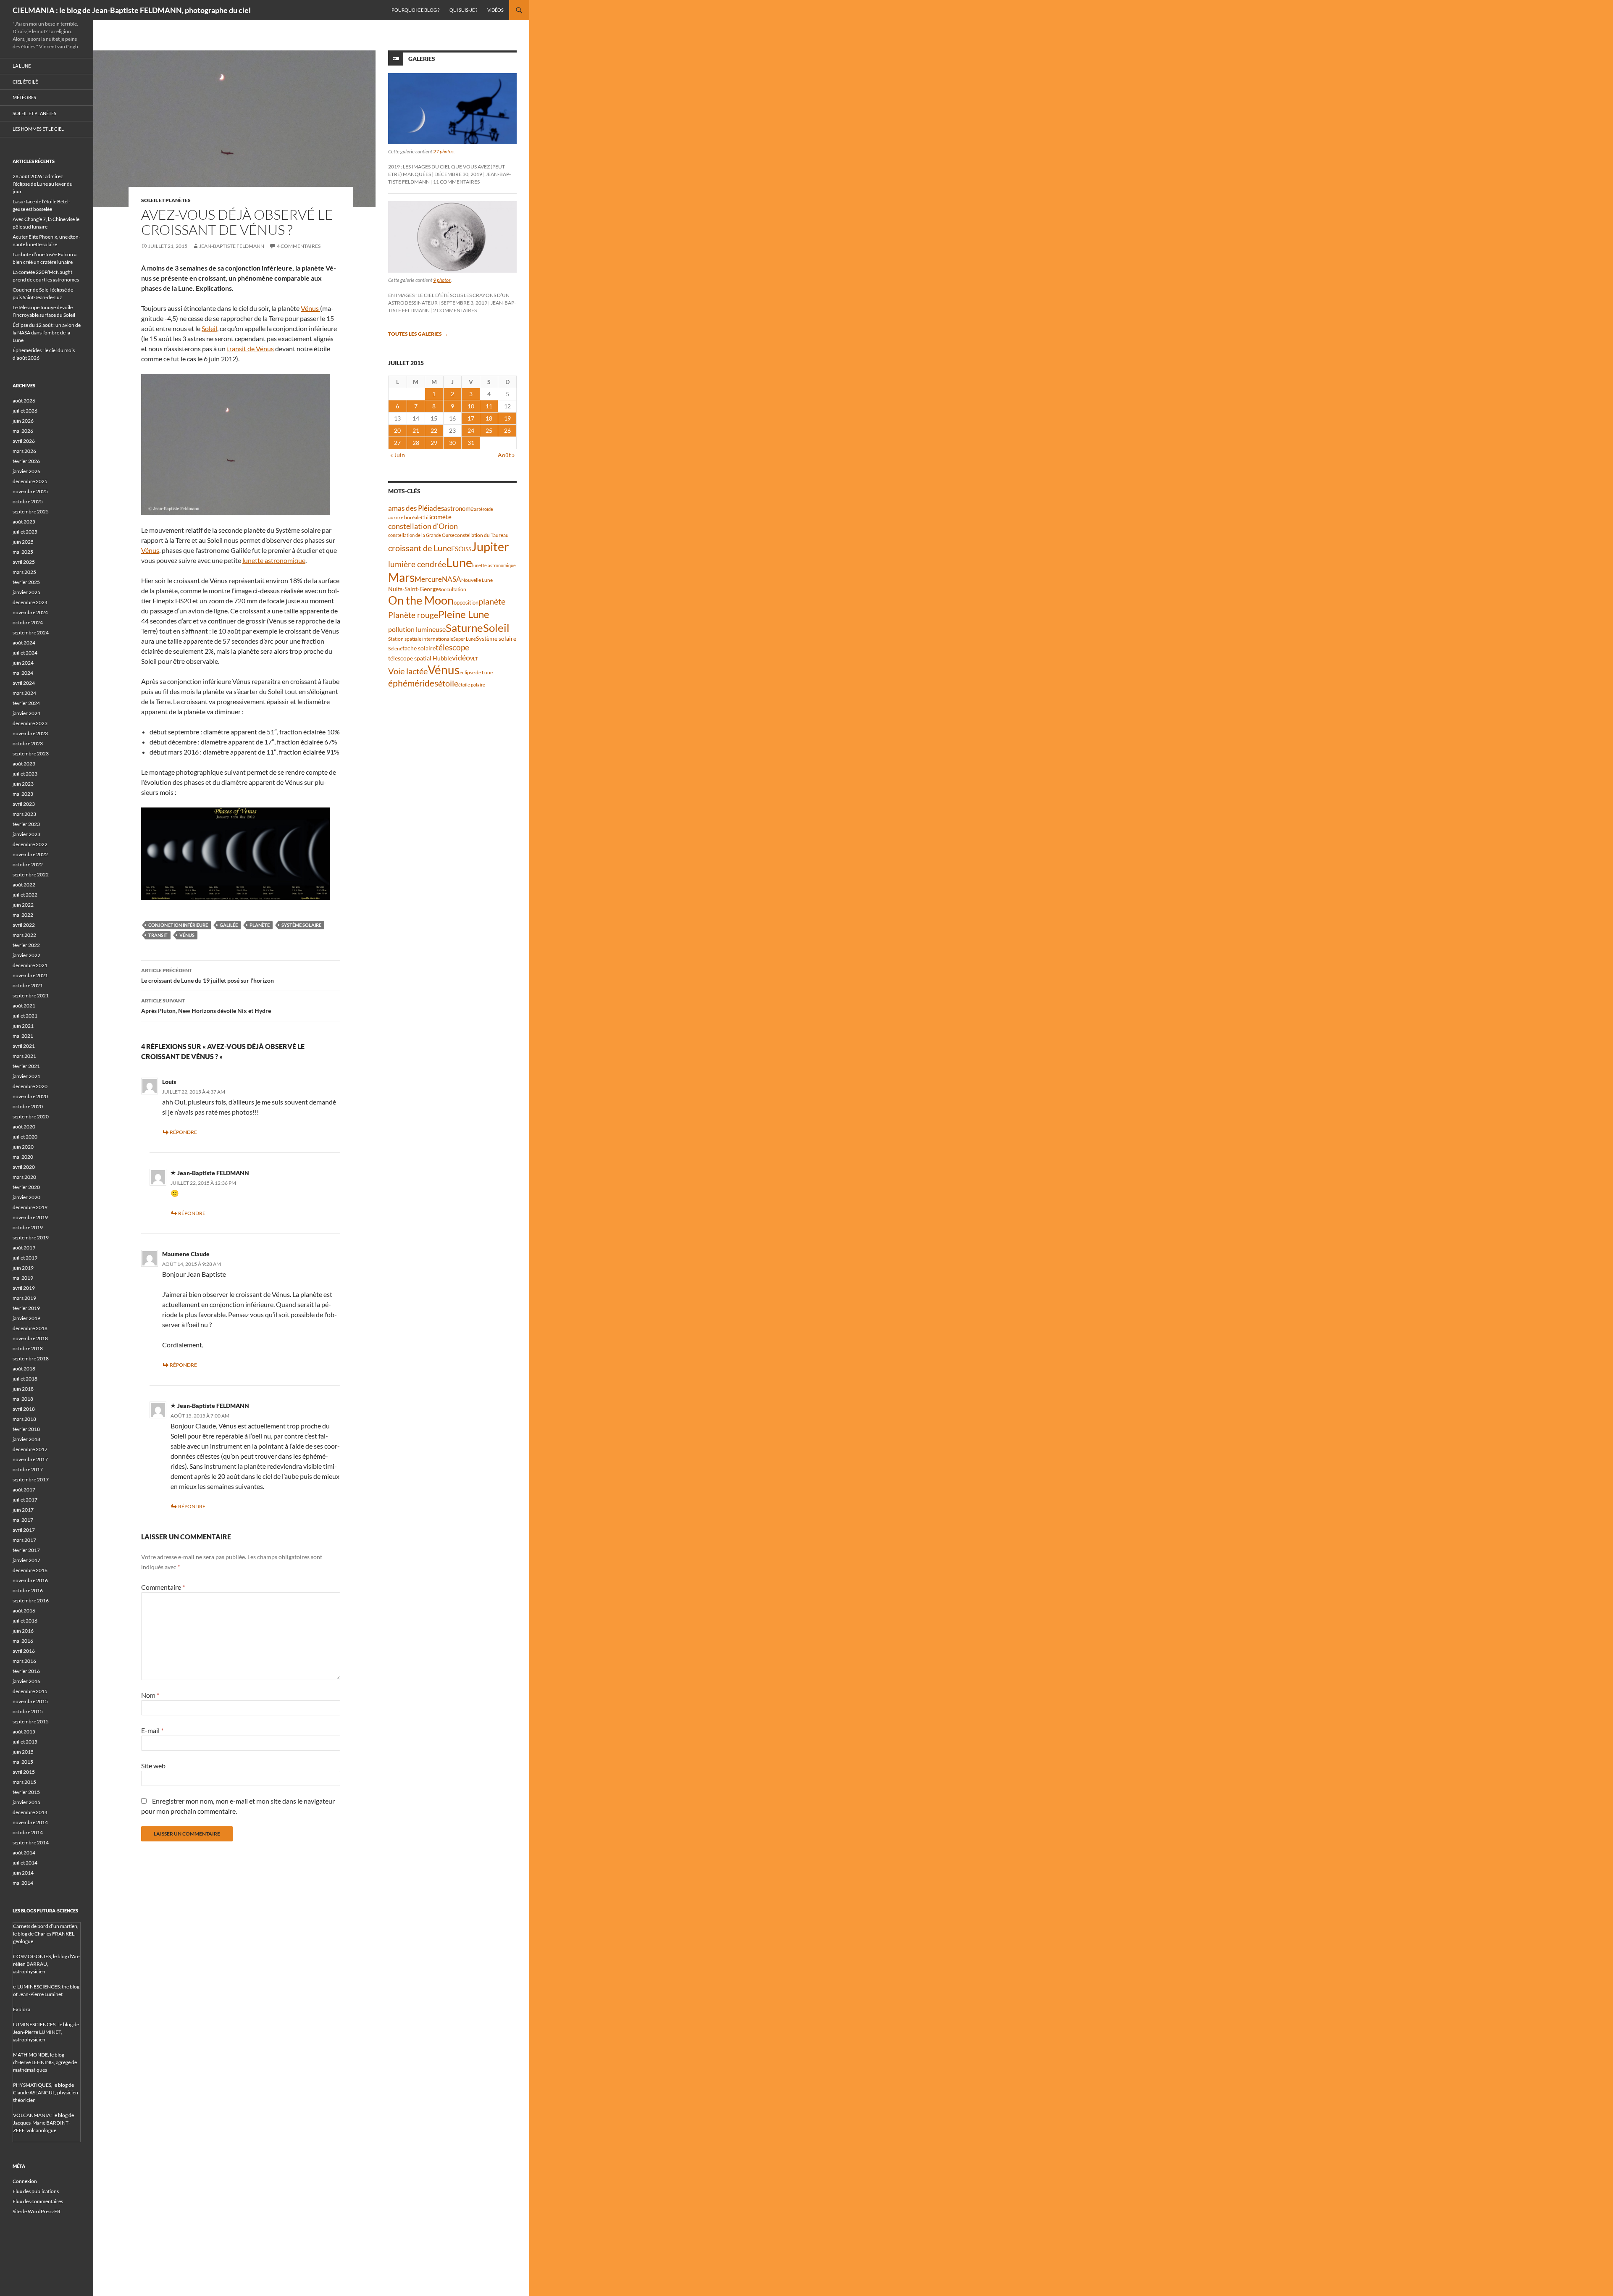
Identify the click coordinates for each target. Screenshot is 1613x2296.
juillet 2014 (25, 1863)
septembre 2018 (31, 1358)
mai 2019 (23, 1278)
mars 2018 (24, 1419)
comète (441, 517)
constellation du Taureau (482, 535)
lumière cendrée (417, 564)
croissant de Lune (420, 548)
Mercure (428, 579)
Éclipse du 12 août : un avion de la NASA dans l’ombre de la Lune (47, 333)
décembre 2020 (30, 1086)
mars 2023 (24, 814)
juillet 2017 (25, 1500)
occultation (454, 589)
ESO (457, 548)
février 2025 (26, 582)
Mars (401, 577)
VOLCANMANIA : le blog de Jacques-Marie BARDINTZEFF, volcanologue (43, 2123)
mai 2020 (23, 1157)
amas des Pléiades (416, 508)
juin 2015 (23, 1752)
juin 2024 (23, 663)
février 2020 (26, 1187)
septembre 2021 (31, 995)
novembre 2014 (30, 1822)
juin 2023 (23, 784)
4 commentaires (299, 246)
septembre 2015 (31, 1721)
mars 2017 (24, 1540)
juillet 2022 (25, 895)
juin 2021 (23, 1026)
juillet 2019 (25, 1258)
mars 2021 (24, 1056)
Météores (24, 97)
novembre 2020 (30, 1096)
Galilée (229, 925)
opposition (466, 602)
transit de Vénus (250, 348)
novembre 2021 (30, 975)
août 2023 (24, 764)
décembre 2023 (30, 723)
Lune (459, 562)
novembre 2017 (30, 1459)
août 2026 (24, 401)
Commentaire (163, 1587)
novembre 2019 (30, 1217)
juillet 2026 (25, 411)
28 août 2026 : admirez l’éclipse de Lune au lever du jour (43, 184)
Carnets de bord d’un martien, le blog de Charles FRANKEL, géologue (46, 1934)
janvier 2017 (26, 1560)
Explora (22, 2009)
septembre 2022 (31, 874)
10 (471, 406)
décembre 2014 (30, 1812)
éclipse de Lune (476, 672)
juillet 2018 (25, 1379)
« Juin (398, 455)
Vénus (310, 308)
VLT (474, 659)
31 (471, 443)
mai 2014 (23, 1883)
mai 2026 (23, 431)
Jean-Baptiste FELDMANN (232, 246)
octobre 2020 (28, 1106)
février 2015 (26, 1792)
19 (507, 418)
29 (434, 443)
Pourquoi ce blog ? (415, 10)
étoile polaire (472, 685)
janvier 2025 (26, 592)
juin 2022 (23, 905)
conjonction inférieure (178, 925)
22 (434, 430)
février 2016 (26, 1671)
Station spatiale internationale (421, 639)
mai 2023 (23, 794)
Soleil (209, 328)
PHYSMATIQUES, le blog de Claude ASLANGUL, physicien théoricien (46, 2092)
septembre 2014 (31, 1842)
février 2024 (26, 703)
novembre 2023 (30, 733)
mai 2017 (23, 1520)
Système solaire (301, 925)
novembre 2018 (30, 1338)
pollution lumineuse (417, 629)
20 (397, 430)
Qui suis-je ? (463, 10)
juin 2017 (23, 1510)
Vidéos (495, 10)
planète (260, 925)
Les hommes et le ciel (38, 129)
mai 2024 (23, 673)
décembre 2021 (30, 965)
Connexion (25, 2181)
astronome (459, 509)
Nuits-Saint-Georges (415, 589)
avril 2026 (24, 441)
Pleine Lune (464, 614)
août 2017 (24, 1490)
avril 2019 (24, 1288)
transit (158, 935)
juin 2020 (23, 1147)
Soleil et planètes (166, 200)
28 (416, 443)
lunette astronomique (274, 560)
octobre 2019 (28, 1227)
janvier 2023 (26, 834)
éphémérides (413, 683)
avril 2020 (24, 1167)
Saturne (464, 628)
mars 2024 (24, 693)
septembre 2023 (31, 753)
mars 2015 (24, 1782)
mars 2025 (24, 572)
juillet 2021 (25, 1016)
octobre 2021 (28, 985)
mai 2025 (23, 552)
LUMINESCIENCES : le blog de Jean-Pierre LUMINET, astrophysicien (46, 2032)
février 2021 (26, 1066)
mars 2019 (24, 1298)
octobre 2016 (28, 1590)
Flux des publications (36, 2191)
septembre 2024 (31, 633)
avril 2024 (24, 683)
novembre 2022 (30, 854)
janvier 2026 (26, 471)
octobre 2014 (28, 1832)
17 (471, 418)
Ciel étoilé (25, 82)
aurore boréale (405, 517)
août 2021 (24, 1006)
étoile (448, 683)
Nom (150, 1695)
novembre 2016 (30, 1580)
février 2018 (26, 1429)
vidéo (461, 658)
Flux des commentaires (38, 2201)
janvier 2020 (26, 1197)
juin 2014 (23, 1873)
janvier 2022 (26, 955)
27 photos (443, 151)
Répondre (183, 1132)
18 (489, 418)
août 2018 (24, 1369)
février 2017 (26, 1550)
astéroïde (483, 509)
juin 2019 (23, 1268)
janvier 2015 (26, 1802)
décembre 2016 (30, 1570)
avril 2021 (24, 1046)
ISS (468, 549)
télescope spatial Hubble (420, 658)
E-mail (152, 1730)
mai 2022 (23, 915)
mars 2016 (24, 1661)
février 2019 (26, 1308)
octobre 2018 (28, 1348)
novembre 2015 (30, 1701)
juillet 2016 (25, 1621)
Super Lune (465, 639)
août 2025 (24, 522)
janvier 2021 (26, 1076)
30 (452, 443)
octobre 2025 (28, 501)
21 (416, 430)
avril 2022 (24, 925)
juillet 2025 (25, 532)
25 (489, 430)
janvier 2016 (26, 1681)
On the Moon (421, 600)
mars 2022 (24, 935)
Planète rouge (413, 615)
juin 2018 (23, 1389)
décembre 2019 (30, 1207)
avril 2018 (24, 1409)
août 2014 (24, 1853)
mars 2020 (24, 1177)
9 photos (442, 280)
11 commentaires (456, 182)
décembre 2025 (30, 481)
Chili (426, 517)
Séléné (395, 648)
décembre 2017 (30, 1449)
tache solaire (419, 648)
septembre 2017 (31, 1479)
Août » (506, 455)
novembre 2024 (30, 612)
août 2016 (24, 1611)
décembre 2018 (30, 1328)
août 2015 (24, 1732)
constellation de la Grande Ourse (421, 535)
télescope (452, 647)
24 (471, 430)
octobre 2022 (28, 864)
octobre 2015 (28, 1711)
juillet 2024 (25, 653)
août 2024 (24, 643)
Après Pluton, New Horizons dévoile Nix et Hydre (206, 1006)
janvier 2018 (26, 1439)
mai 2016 (23, 1641)
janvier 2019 (26, 1318)
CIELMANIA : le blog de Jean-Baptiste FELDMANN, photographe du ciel (132, 10)
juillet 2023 (25, 774)
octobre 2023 (28, 743)
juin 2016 (23, 1631)
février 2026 (26, 461)
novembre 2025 (30, 491)
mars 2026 (24, 451)
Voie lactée (408, 671)
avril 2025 (24, 562)
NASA (452, 579)
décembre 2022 (30, 844)
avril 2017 (24, 1530)
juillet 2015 (25, 1742)
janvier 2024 (26, 713)
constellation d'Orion (423, 526)
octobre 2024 (28, 622)
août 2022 (24, 885)
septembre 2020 (31, 1116)
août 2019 (24, 1248)
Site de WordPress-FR (37, 2211)
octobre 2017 (28, 1469)
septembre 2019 (31, 1237)
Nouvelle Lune (477, 580)
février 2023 (26, 824)
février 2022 (26, 945)
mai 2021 (23, 1036)
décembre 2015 (30, 1691)
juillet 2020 (25, 1137)
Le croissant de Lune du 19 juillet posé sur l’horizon (208, 976)
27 (397, 443)
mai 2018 (23, 1399)
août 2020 (24, 1127)
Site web (153, 1766)
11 (489, 406)
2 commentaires (455, 310)
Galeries (422, 59)
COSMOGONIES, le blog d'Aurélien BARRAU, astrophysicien (46, 1964)
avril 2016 (24, 1651)
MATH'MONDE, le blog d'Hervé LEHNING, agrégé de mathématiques (45, 2062)
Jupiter (490, 546)
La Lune (22, 66)
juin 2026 (23, 421)
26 (507, 430)
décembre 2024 (30, 602)
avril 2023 (24, 804)
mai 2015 (23, 1762)
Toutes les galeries (418, 334)
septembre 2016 (31, 1600)
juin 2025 (23, 542)
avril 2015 (24, 1772)
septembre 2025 (31, 512)
